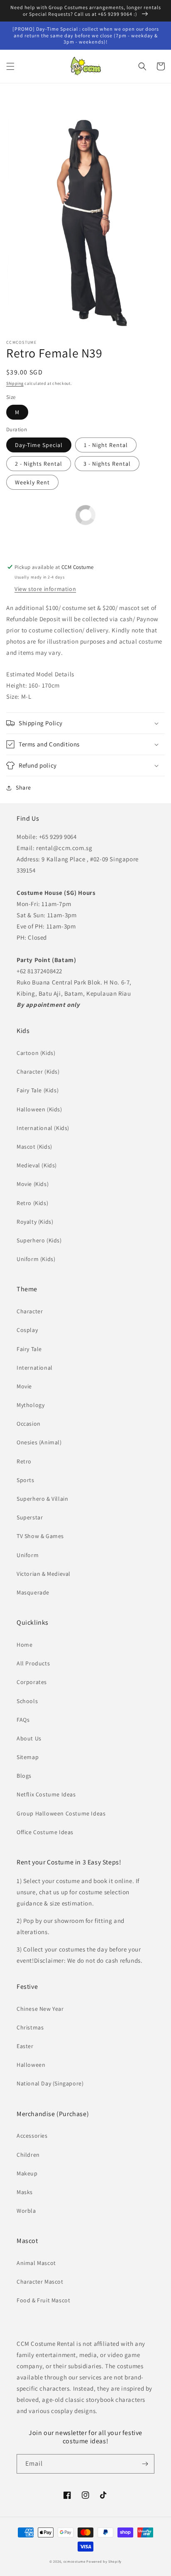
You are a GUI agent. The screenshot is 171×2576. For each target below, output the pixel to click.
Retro (24, 1461)
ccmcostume (75, 2561)
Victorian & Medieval (44, 1574)
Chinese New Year (40, 2009)
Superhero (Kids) (39, 1240)
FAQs (23, 1720)
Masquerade (33, 1592)
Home (24, 1645)
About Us (29, 1738)
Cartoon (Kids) (36, 1053)
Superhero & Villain (42, 1499)
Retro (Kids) (32, 1203)
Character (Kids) (38, 1072)
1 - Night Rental (106, 445)
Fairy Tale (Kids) (38, 1090)
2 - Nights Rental (39, 464)
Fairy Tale (29, 1349)
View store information (45, 589)
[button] (10, 66)
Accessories (32, 2136)
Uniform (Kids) (36, 1259)
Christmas (30, 2027)
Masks (25, 2192)
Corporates (32, 1682)
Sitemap (28, 1757)
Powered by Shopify (104, 2561)
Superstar (30, 1517)
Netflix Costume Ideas (46, 1794)
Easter (25, 2046)
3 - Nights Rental (107, 464)
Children (28, 2155)
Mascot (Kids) (34, 1147)
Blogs (24, 1776)
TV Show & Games (40, 1536)
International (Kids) (43, 1128)
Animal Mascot (36, 2263)
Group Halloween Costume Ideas (61, 1813)
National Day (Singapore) (50, 2083)
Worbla (26, 2211)
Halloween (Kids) (39, 1109)
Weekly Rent (32, 482)
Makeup (27, 2173)
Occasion (29, 1424)
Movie (24, 1386)
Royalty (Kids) (35, 1222)
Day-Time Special (39, 445)
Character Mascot (40, 2282)
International (35, 1368)
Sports (26, 1480)
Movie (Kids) (33, 1184)
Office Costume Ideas (45, 1832)
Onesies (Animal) (39, 1442)
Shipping (15, 383)
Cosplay (27, 1330)
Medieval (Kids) (37, 1165)
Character (30, 1311)
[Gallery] (85, 213)
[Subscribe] (145, 2464)
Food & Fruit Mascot (43, 2300)
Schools (27, 1701)
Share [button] (23, 787)
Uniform (28, 1555)
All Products (33, 1663)
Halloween (31, 2065)
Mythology (31, 1405)
